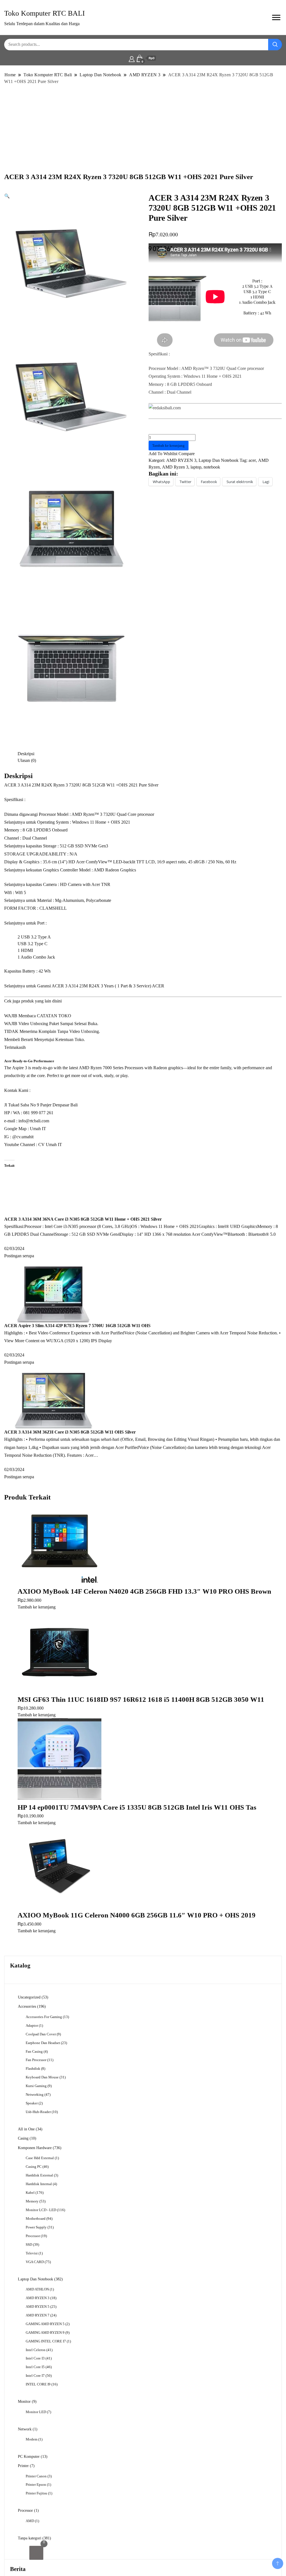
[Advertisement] (143, 128)
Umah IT (38, 1129)
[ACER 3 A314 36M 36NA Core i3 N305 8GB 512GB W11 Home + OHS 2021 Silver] (63, 1187)
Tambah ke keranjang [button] (37, 1607)
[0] (36, 2553)
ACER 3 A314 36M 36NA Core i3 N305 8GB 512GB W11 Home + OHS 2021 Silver (83, 1219)
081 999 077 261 (38, 1113)
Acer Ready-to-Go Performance (29, 1061)
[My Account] (132, 58)
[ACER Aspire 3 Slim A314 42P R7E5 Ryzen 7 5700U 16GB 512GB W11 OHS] (53, 1294)
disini (57, 1001)
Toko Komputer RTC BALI (45, 13)
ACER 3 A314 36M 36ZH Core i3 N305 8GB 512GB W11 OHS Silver (70, 1432)
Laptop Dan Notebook (219, 460)
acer (252, 460)
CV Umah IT (50, 1145)
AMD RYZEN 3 (181, 460)
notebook (212, 467)
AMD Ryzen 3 (175, 467)
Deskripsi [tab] (26, 754)
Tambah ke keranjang (168, 445)
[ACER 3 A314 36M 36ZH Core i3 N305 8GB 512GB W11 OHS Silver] (53, 1400)
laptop (196, 467)
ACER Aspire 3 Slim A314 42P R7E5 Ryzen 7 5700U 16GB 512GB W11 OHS (77, 1326)
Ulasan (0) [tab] (27, 760)
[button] (7, 196)
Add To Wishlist (163, 454)
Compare (187, 454)
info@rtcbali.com (34, 1121)
